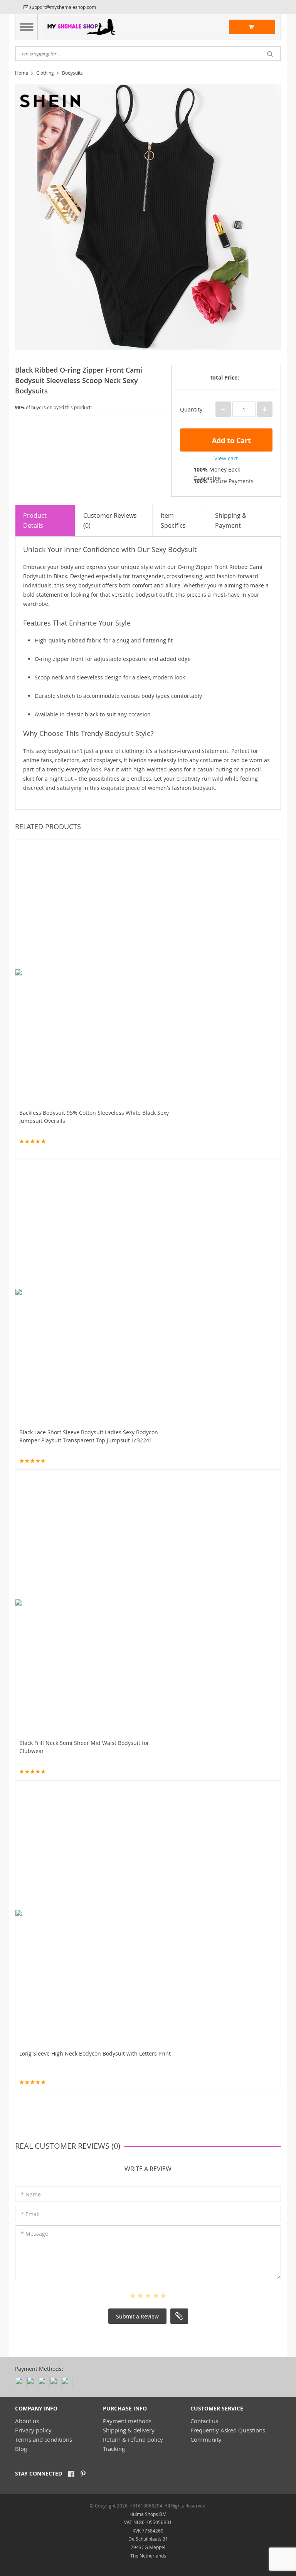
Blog (21, 2449)
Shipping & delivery (129, 2430)
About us (27, 2421)
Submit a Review (137, 2316)
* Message (34, 2234)
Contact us (204, 2421)
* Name (31, 2194)
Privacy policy (33, 2430)
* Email (30, 2214)
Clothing (45, 73)
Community (206, 2439)
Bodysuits (72, 73)
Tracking (114, 2449)
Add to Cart (230, 441)
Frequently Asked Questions (228, 2430)
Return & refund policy (133, 2439)
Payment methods (127, 2421)
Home (22, 73)
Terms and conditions (44, 2439)
